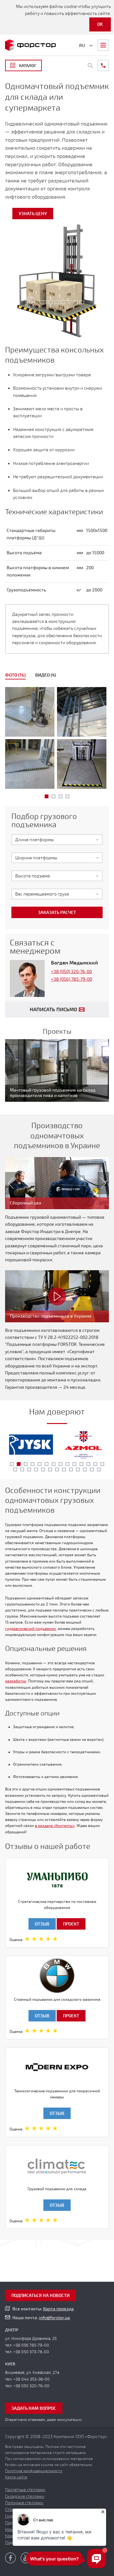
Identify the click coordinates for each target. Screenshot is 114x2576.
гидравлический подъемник (30, 1629)
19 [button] (43, 1469)
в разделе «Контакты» (55, 1826)
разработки (16, 1681)
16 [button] (22, 1469)
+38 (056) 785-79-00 (72, 979)
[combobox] (57, 840)
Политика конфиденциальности (34, 2471)
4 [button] (67, 796)
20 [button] (50, 1469)
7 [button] (54, 1464)
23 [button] (71, 1469)
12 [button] (88, 1464)
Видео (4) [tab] (46, 675)
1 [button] (47, 796)
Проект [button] (71, 1924)
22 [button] (64, 1469)
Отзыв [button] (42, 1924)
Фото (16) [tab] (15, 675)
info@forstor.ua (54, 2318)
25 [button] (85, 1469)
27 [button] (99, 1469)
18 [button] (36, 1469)
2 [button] (54, 796)
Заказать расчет (57, 913)
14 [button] (102, 1464)
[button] (8, 1183)
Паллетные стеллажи (25, 2490)
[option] (57, 739)
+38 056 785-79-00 (31, 2345)
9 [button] (67, 1464)
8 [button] (60, 1464)
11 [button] (81, 1464)
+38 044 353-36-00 (32, 2379)
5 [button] (40, 1464)
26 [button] (92, 1469)
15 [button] (15, 1469)
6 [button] (47, 1464)
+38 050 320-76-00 (31, 2386)
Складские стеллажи (25, 2497)
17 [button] (29, 1469)
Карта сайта (16, 2477)
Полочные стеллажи (24, 2503)
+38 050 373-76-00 (31, 2352)
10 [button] (74, 1464)
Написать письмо (54, 1010)
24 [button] (78, 1469)
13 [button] (95, 1464)
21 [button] (57, 1469)
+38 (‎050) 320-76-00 (71, 972)
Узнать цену (33, 214)
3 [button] (60, 796)
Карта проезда (58, 2309)
